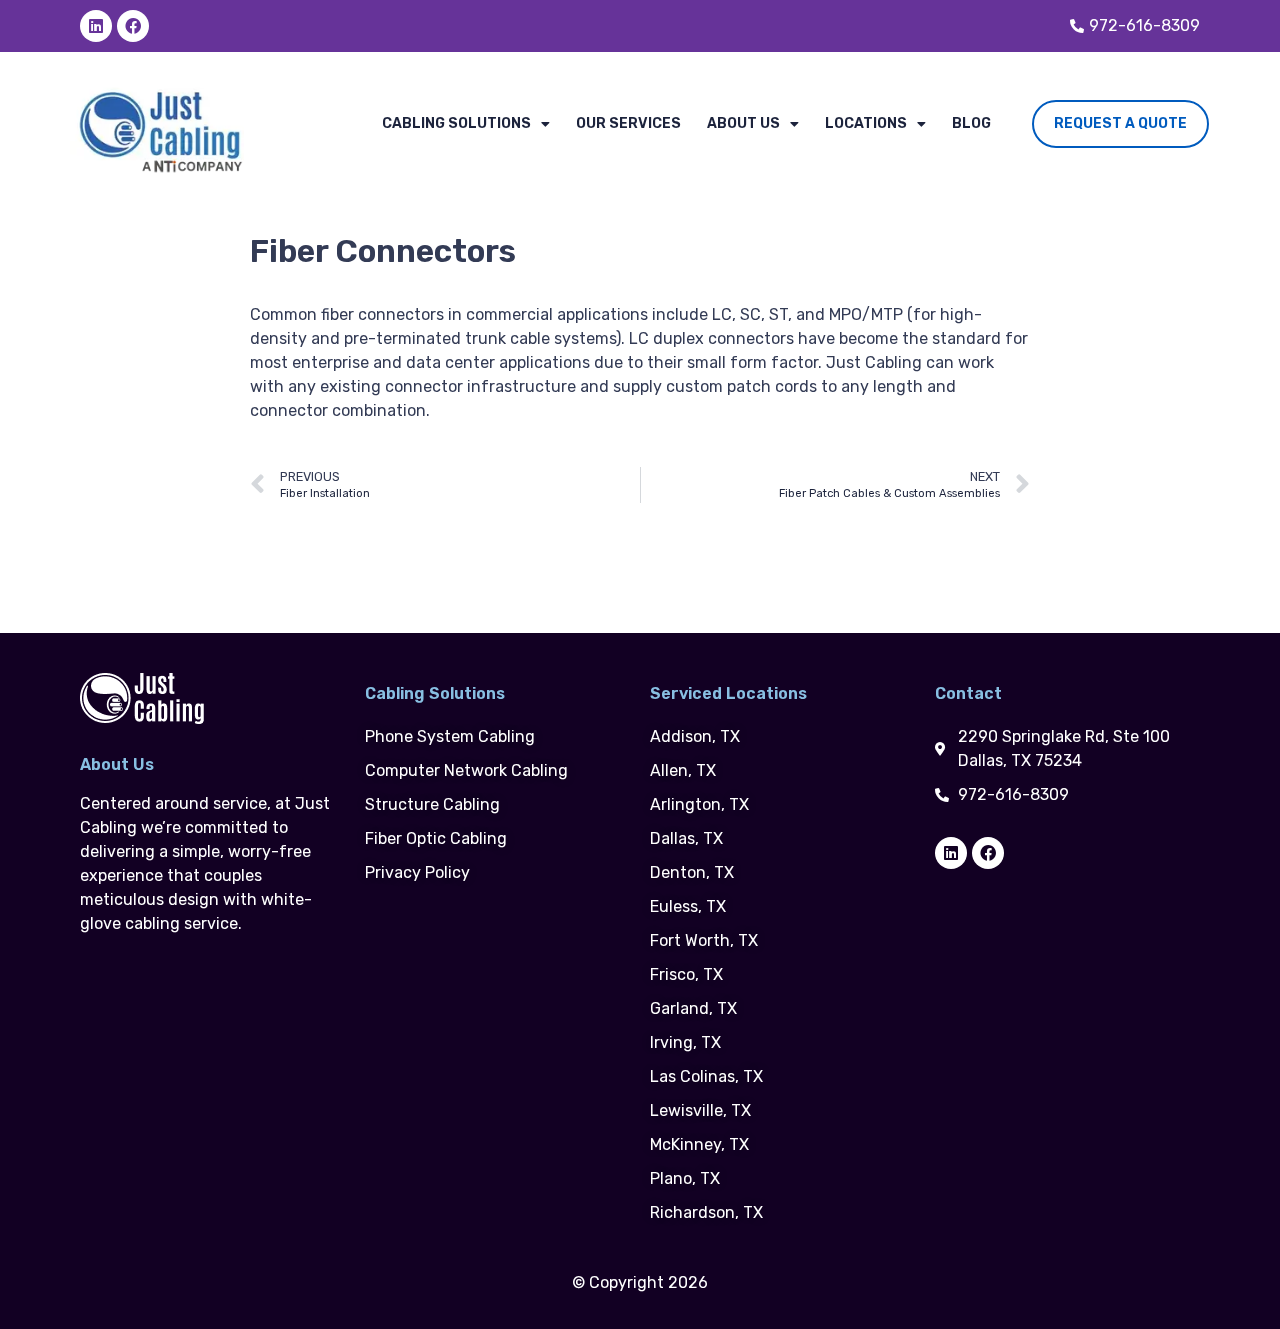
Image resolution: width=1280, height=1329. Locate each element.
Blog (971, 123)
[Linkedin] (96, 26)
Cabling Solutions (456, 123)
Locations (866, 123)
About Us (743, 123)
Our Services (628, 123)
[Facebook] (133, 26)
